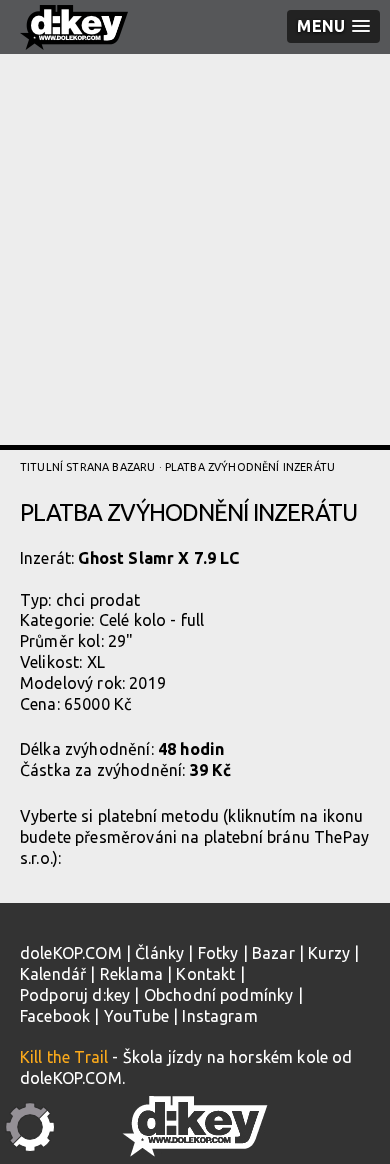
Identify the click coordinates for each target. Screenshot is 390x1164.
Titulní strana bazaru (87, 467)
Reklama (131, 974)
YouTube (136, 1016)
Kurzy (329, 953)
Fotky (218, 953)
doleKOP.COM (71, 953)
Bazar (273, 953)
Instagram (219, 1016)
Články (159, 953)
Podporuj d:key (75, 995)
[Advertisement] (195, 250)
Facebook (55, 1016)
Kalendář (53, 974)
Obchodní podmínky (219, 995)
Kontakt (205, 974)
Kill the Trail (64, 1057)
